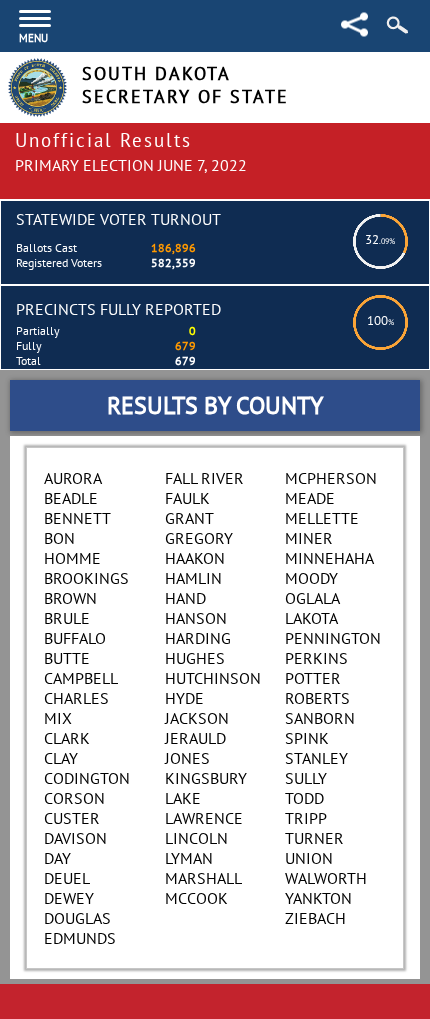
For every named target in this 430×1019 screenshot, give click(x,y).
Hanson (196, 618)
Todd (304, 798)
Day (57, 858)
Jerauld (195, 738)
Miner (309, 538)
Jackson (197, 718)
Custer (72, 818)
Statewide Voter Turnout (118, 219)
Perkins (316, 658)
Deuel (67, 878)
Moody (311, 578)
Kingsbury (206, 778)
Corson (74, 798)
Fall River (204, 478)
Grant (189, 518)
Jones (187, 758)
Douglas (77, 918)
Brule (67, 618)
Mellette (322, 518)
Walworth (326, 878)
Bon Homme (72, 548)
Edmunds (80, 938)
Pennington (333, 638)
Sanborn (320, 718)
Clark (67, 738)
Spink (307, 738)
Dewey (69, 898)
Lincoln (196, 838)
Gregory (199, 538)
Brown (70, 598)
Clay (61, 758)
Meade (310, 498)
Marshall (203, 878)
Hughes (195, 658)
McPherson (331, 478)
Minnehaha (329, 558)
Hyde (184, 698)
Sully (306, 778)
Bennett (77, 518)
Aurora (73, 478)
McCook (196, 898)
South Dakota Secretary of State (185, 85)
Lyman (189, 858)
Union (309, 858)
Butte (67, 658)
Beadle (71, 498)
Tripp (306, 818)
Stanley (316, 758)
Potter (313, 678)
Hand (185, 598)
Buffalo (75, 638)
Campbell (81, 678)
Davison (75, 838)
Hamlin (193, 578)
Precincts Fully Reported (118, 309)
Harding (198, 638)
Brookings (86, 578)
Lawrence (204, 818)
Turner (314, 838)
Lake (183, 798)
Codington (87, 778)
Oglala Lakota (312, 608)
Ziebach (315, 918)
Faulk (187, 498)
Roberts (317, 698)
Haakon (195, 558)
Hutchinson (213, 678)
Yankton (318, 898)
